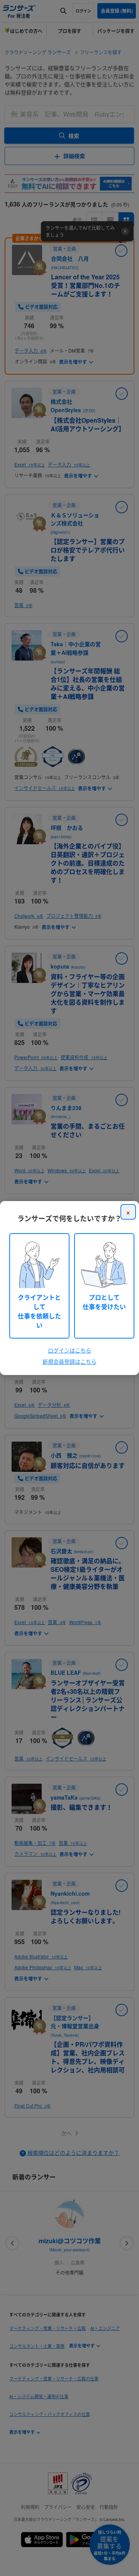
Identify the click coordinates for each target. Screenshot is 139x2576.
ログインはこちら (69, 1350)
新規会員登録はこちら (69, 1361)
